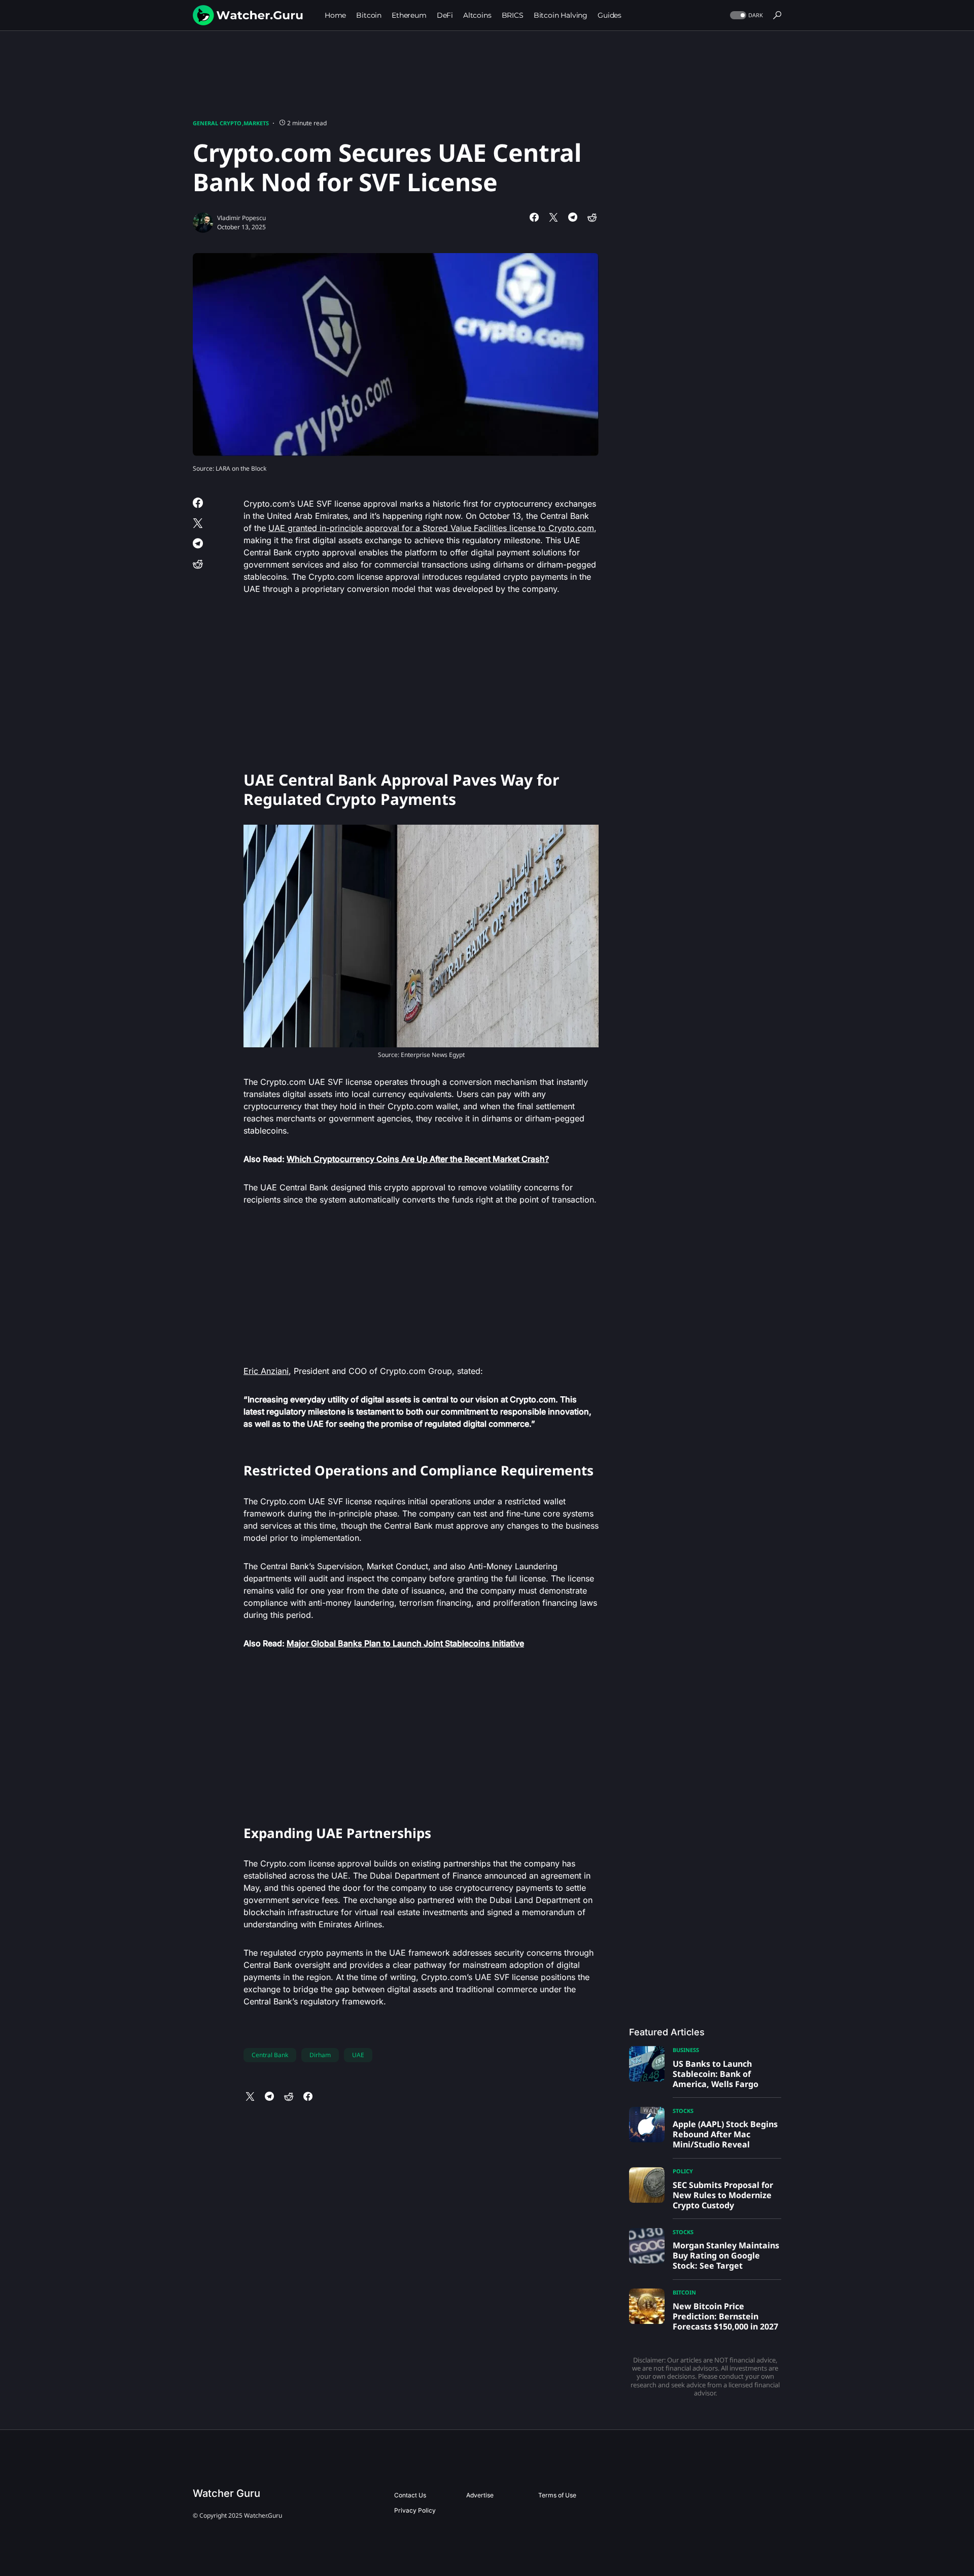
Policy (683, 2171)
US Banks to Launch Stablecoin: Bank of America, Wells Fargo (716, 2074)
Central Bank (270, 2055)
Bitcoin (684, 2292)
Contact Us (410, 2495)
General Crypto (217, 123)
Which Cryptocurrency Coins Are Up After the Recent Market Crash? (418, 1159)
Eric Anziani (266, 1371)
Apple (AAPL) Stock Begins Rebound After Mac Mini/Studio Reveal (725, 2134)
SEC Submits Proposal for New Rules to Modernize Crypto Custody (723, 2195)
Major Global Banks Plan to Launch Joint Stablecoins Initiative (405, 1643)
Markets (256, 123)
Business (686, 2050)
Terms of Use (557, 2495)
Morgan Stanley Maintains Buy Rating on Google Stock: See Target (726, 2255)
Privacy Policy (415, 2510)
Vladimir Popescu (241, 218)
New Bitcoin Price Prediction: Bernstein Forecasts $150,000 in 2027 (725, 2316)
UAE (358, 2055)
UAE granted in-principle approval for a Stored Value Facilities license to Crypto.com (431, 528)
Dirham (320, 2055)
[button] (745, 15)
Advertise (480, 2495)
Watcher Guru (227, 2493)
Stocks (683, 2111)
